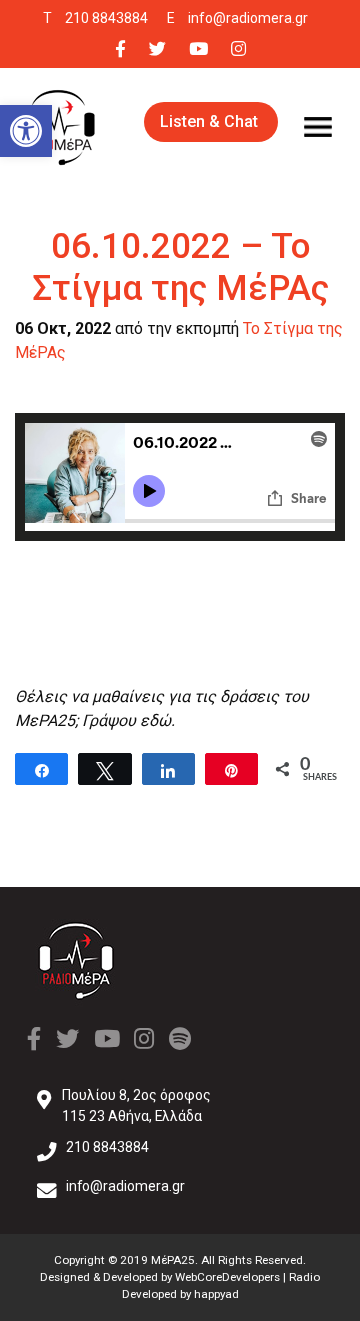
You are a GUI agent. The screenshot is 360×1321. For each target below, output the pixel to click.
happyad (216, 1294)
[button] (26, 131)
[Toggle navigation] (318, 127)
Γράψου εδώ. (128, 720)
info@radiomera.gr (248, 18)
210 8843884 (106, 18)
